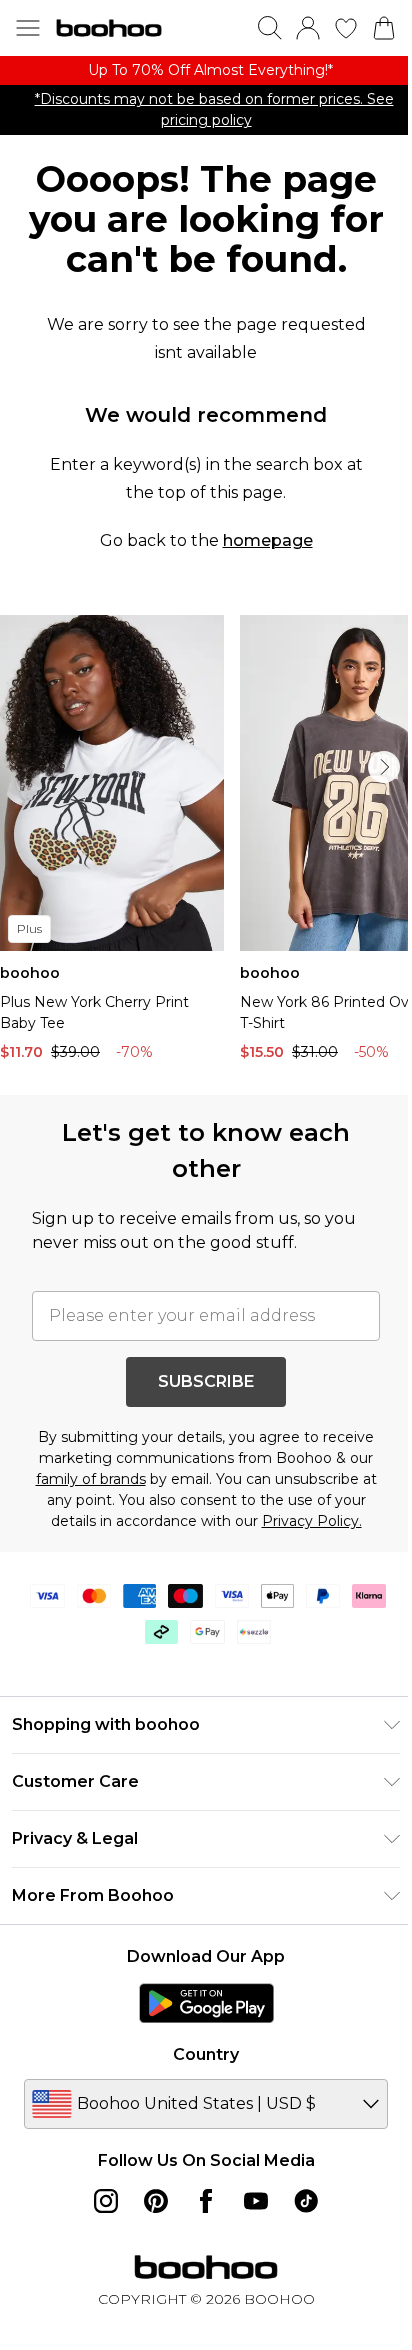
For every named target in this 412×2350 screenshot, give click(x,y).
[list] (206, 70)
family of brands (91, 1479)
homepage (268, 540)
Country (206, 2054)
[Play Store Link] (206, 2003)
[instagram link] (106, 2201)
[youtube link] (256, 2201)
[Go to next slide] (384, 767)
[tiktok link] (306, 2201)
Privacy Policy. (312, 1521)
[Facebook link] (206, 2201)
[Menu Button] (28, 28)
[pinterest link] (156, 2201)
